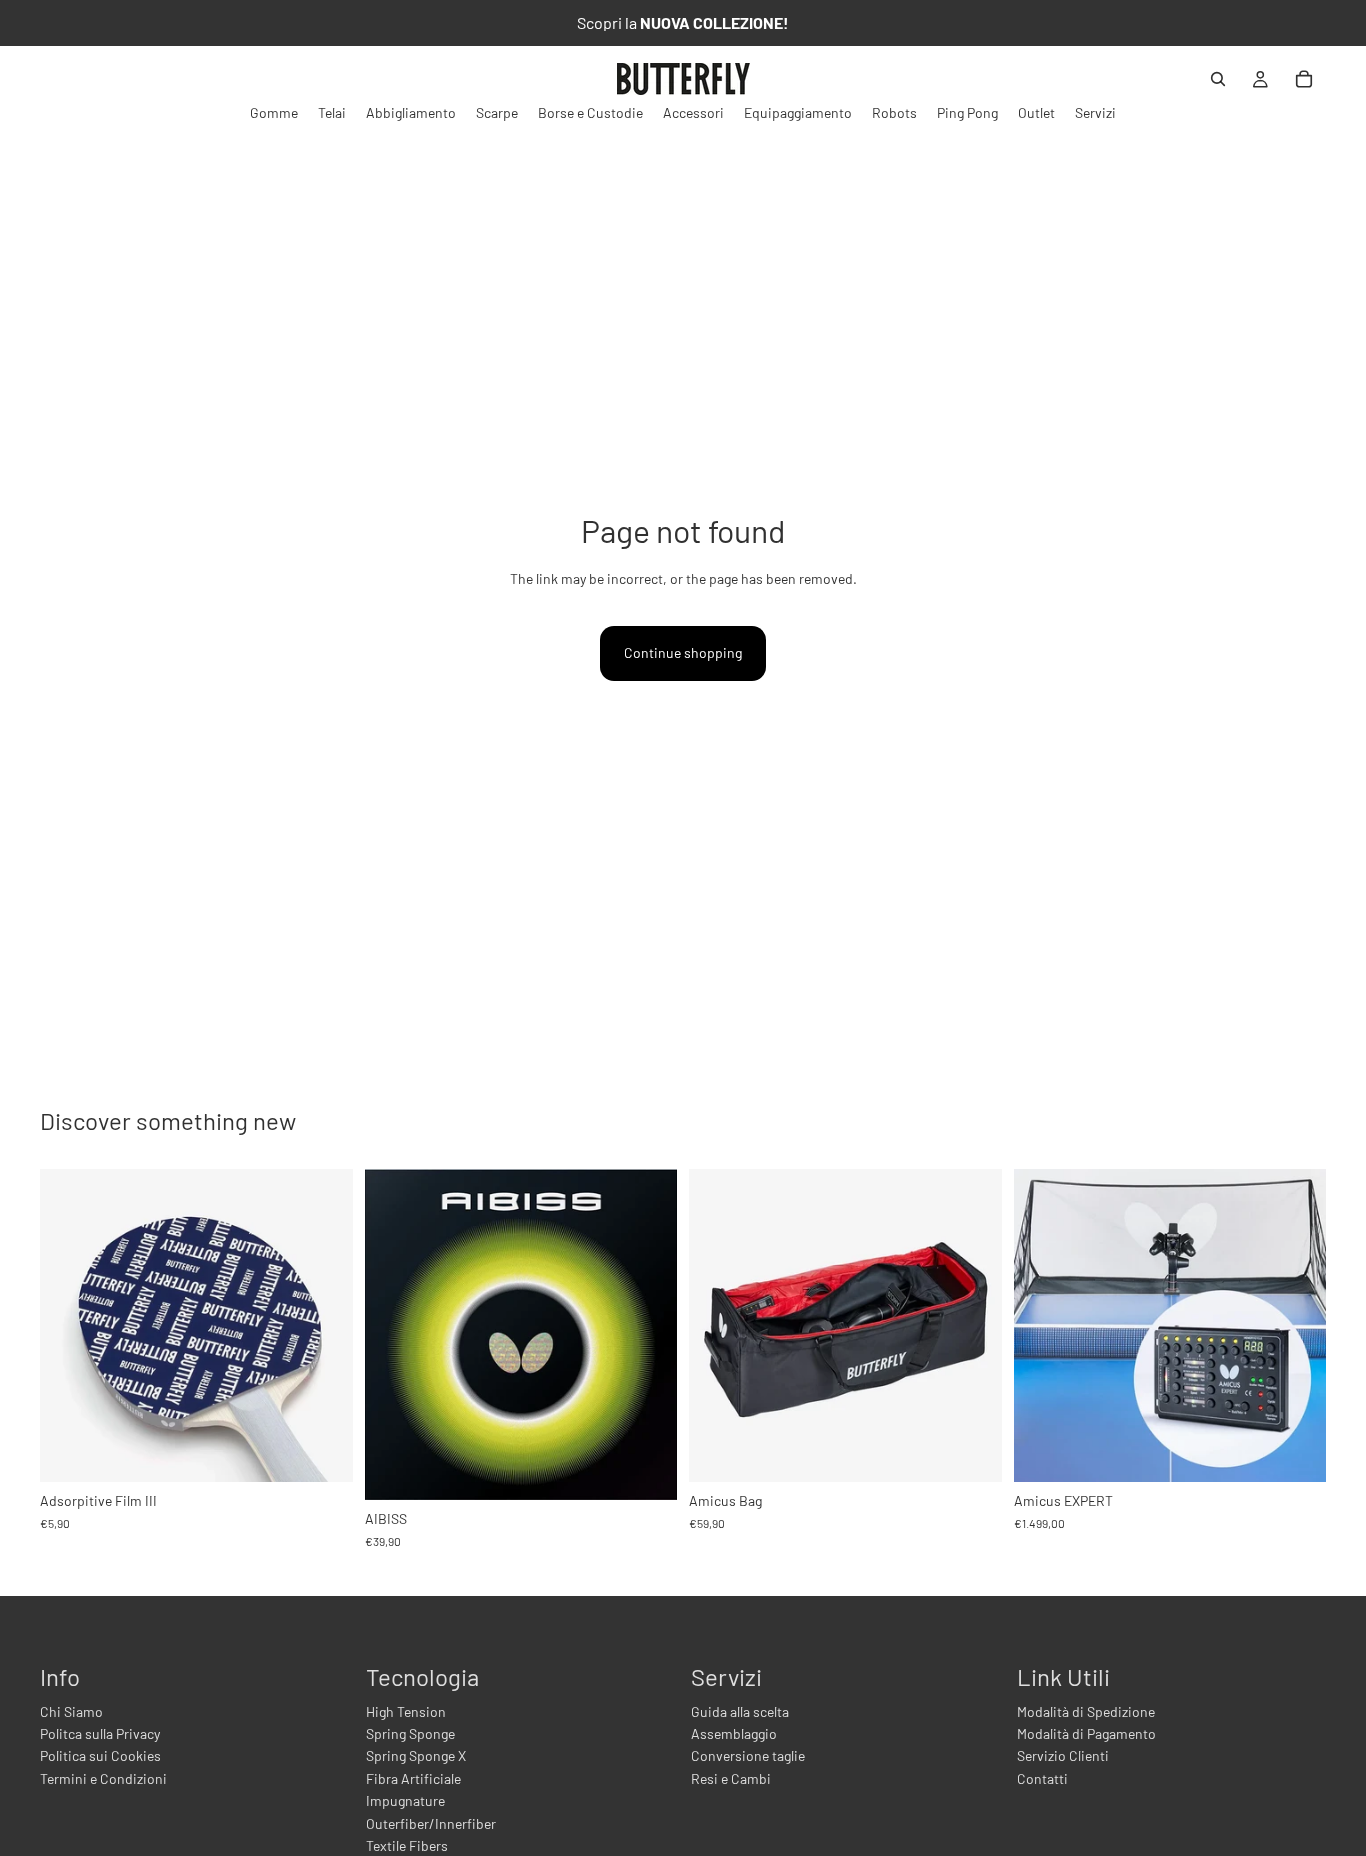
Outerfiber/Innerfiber (431, 1823)
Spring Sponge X (416, 1755)
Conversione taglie (748, 1755)
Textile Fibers (407, 1845)
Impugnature (405, 1800)
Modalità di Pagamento (1086, 1733)
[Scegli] (646, 1469)
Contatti (1042, 1778)
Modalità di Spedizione (1086, 1711)
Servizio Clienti (1063, 1755)
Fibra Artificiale (413, 1778)
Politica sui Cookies (100, 1755)
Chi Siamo (71, 1711)
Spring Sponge (410, 1733)
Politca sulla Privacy (100, 1733)
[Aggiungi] (322, 1451)
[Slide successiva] (647, 1334)
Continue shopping (683, 652)
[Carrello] (1304, 79)
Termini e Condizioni (103, 1778)
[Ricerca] (1218, 79)
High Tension (406, 1711)
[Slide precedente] (395, 1334)
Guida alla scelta (740, 1711)
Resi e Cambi (731, 1778)
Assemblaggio (734, 1733)
